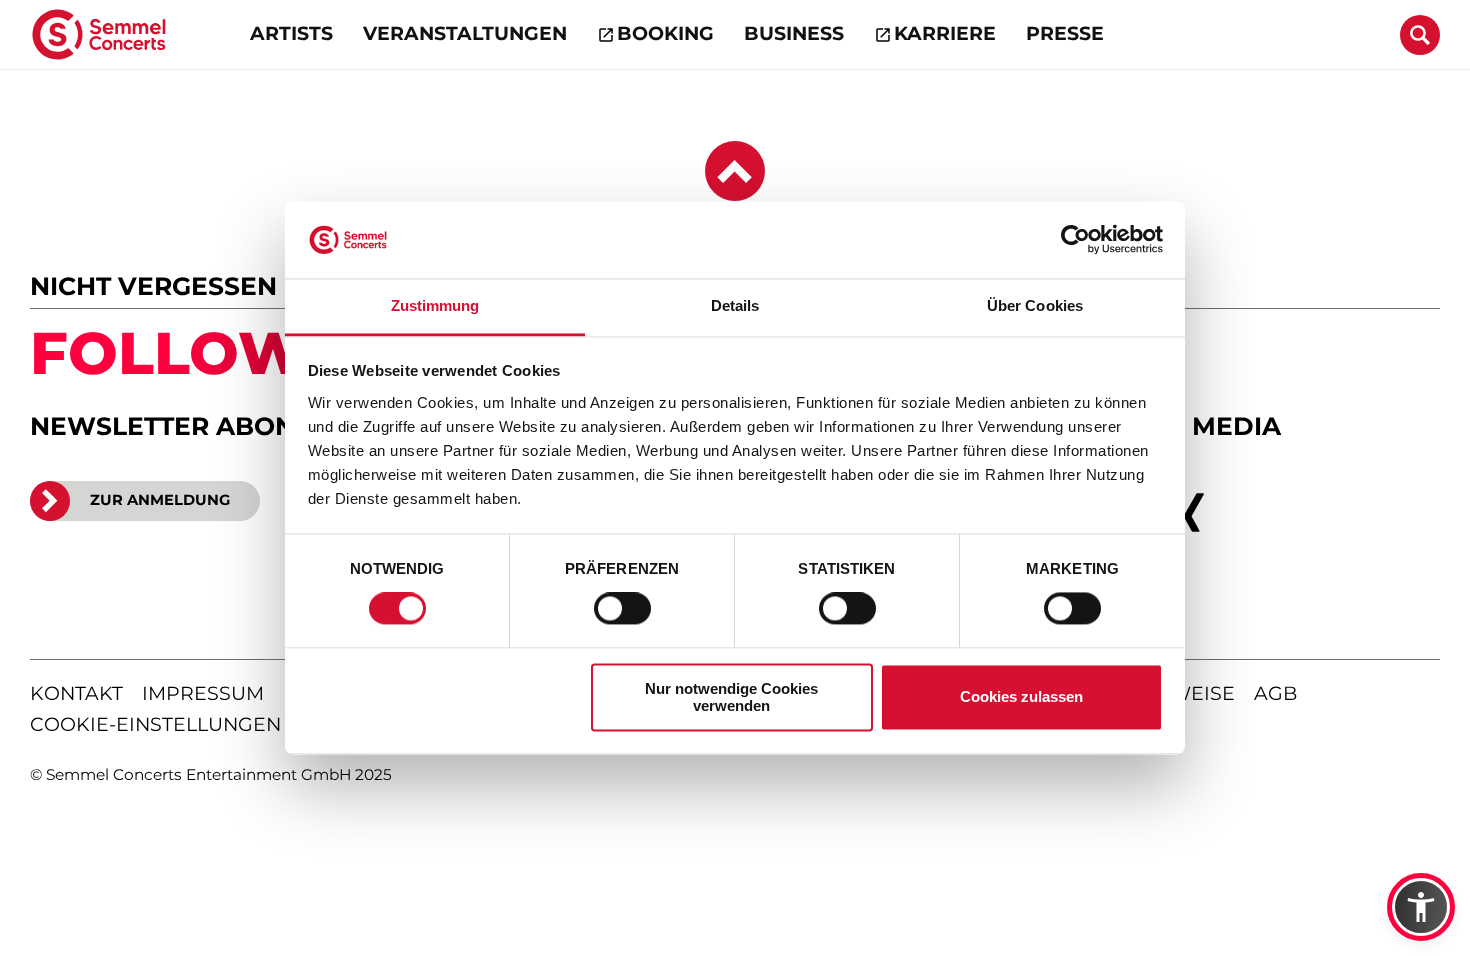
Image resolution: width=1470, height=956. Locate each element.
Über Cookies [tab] (1035, 305)
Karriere (945, 33)
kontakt (76, 693)
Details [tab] (735, 305)
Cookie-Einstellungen (155, 724)
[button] (1421, 907)
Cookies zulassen (1021, 697)
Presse (1065, 33)
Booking (665, 33)
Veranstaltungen (465, 33)
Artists (291, 33)
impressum (203, 693)
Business (794, 33)
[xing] (1188, 513)
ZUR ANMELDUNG (160, 500)
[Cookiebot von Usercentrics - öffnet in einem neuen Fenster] (1075, 240)
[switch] (622, 609)
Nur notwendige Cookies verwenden (731, 697)
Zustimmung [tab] (435, 305)
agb (1275, 693)
